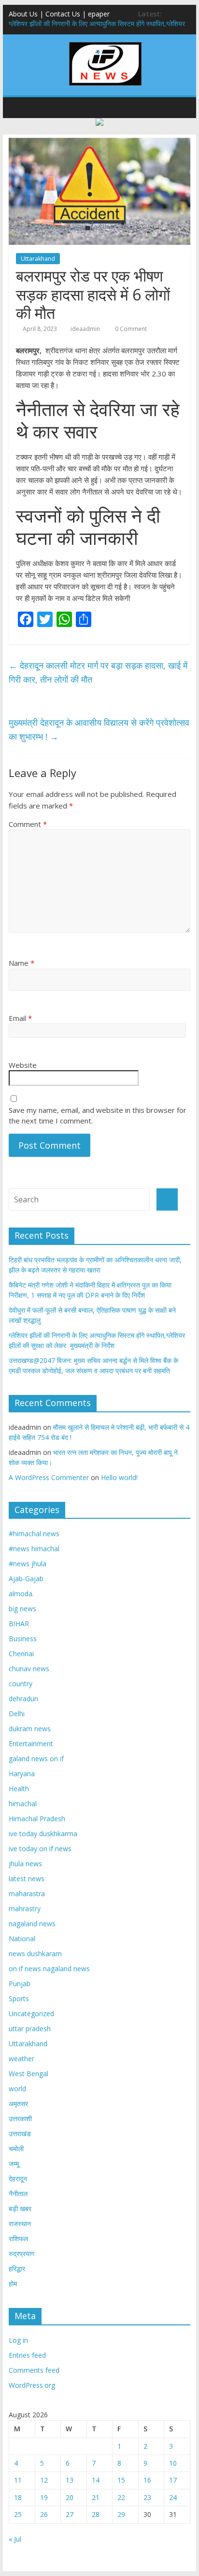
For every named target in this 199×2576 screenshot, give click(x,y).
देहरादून (18, 2179)
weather (21, 2059)
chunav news (29, 1669)
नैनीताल (18, 2194)
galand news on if (36, 1759)
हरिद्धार (17, 2269)
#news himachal (34, 1549)
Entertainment (31, 1744)
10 (173, 2463)
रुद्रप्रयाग (21, 2254)
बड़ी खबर (20, 2209)
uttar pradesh (30, 2029)
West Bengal (28, 2074)
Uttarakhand (38, 259)
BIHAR (19, 1624)
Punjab (20, 1984)
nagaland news (32, 1924)
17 (173, 2480)
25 (18, 2514)
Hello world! (119, 1477)
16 (147, 2480)
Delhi (17, 1714)
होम (13, 2284)
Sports (19, 1999)
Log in (18, 2340)
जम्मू (14, 2164)
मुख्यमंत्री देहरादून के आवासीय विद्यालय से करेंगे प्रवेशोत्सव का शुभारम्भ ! (99, 729)
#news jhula (28, 1564)
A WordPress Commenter (49, 1477)
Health (19, 1789)
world (17, 2089)
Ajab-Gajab (26, 1579)
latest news (27, 1879)
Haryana (22, 1774)
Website (23, 1065)
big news (22, 1609)
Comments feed (34, 2370)
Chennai (21, 1654)
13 (70, 2480)
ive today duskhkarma (43, 1834)
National (22, 1939)
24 (173, 2497)
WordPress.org (32, 2385)
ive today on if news (40, 1849)
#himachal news (34, 1534)
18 (18, 2497)
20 (70, 2497)
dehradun (23, 1699)
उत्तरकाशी (20, 2119)
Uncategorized (31, 2014)
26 (44, 2514)
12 (44, 2480)
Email (20, 1018)
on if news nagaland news (49, 1969)
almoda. (21, 1594)
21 (96, 2497)
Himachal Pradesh (37, 1819)
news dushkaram (35, 1954)
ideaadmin (85, 329)
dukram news (30, 1729)
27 (70, 2514)
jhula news (25, 1864)
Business (23, 1639)
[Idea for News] (105, 44)
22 (121, 2497)
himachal (23, 1804)
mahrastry (25, 1909)
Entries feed (27, 2355)
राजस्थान (20, 2224)
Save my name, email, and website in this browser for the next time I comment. (98, 1116)
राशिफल (18, 2239)
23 (147, 2497)
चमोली (16, 2149)
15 (121, 2480)
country (21, 1684)
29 (121, 2514)
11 (18, 2480)
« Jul (15, 2539)
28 (96, 2514)
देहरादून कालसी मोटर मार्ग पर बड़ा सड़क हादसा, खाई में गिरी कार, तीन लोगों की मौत (98, 672)
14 (96, 2480)
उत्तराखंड (20, 2134)
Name (21, 963)
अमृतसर (18, 2104)
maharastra (27, 1894)
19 (44, 2497)
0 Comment (130, 329)
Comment (28, 824)
